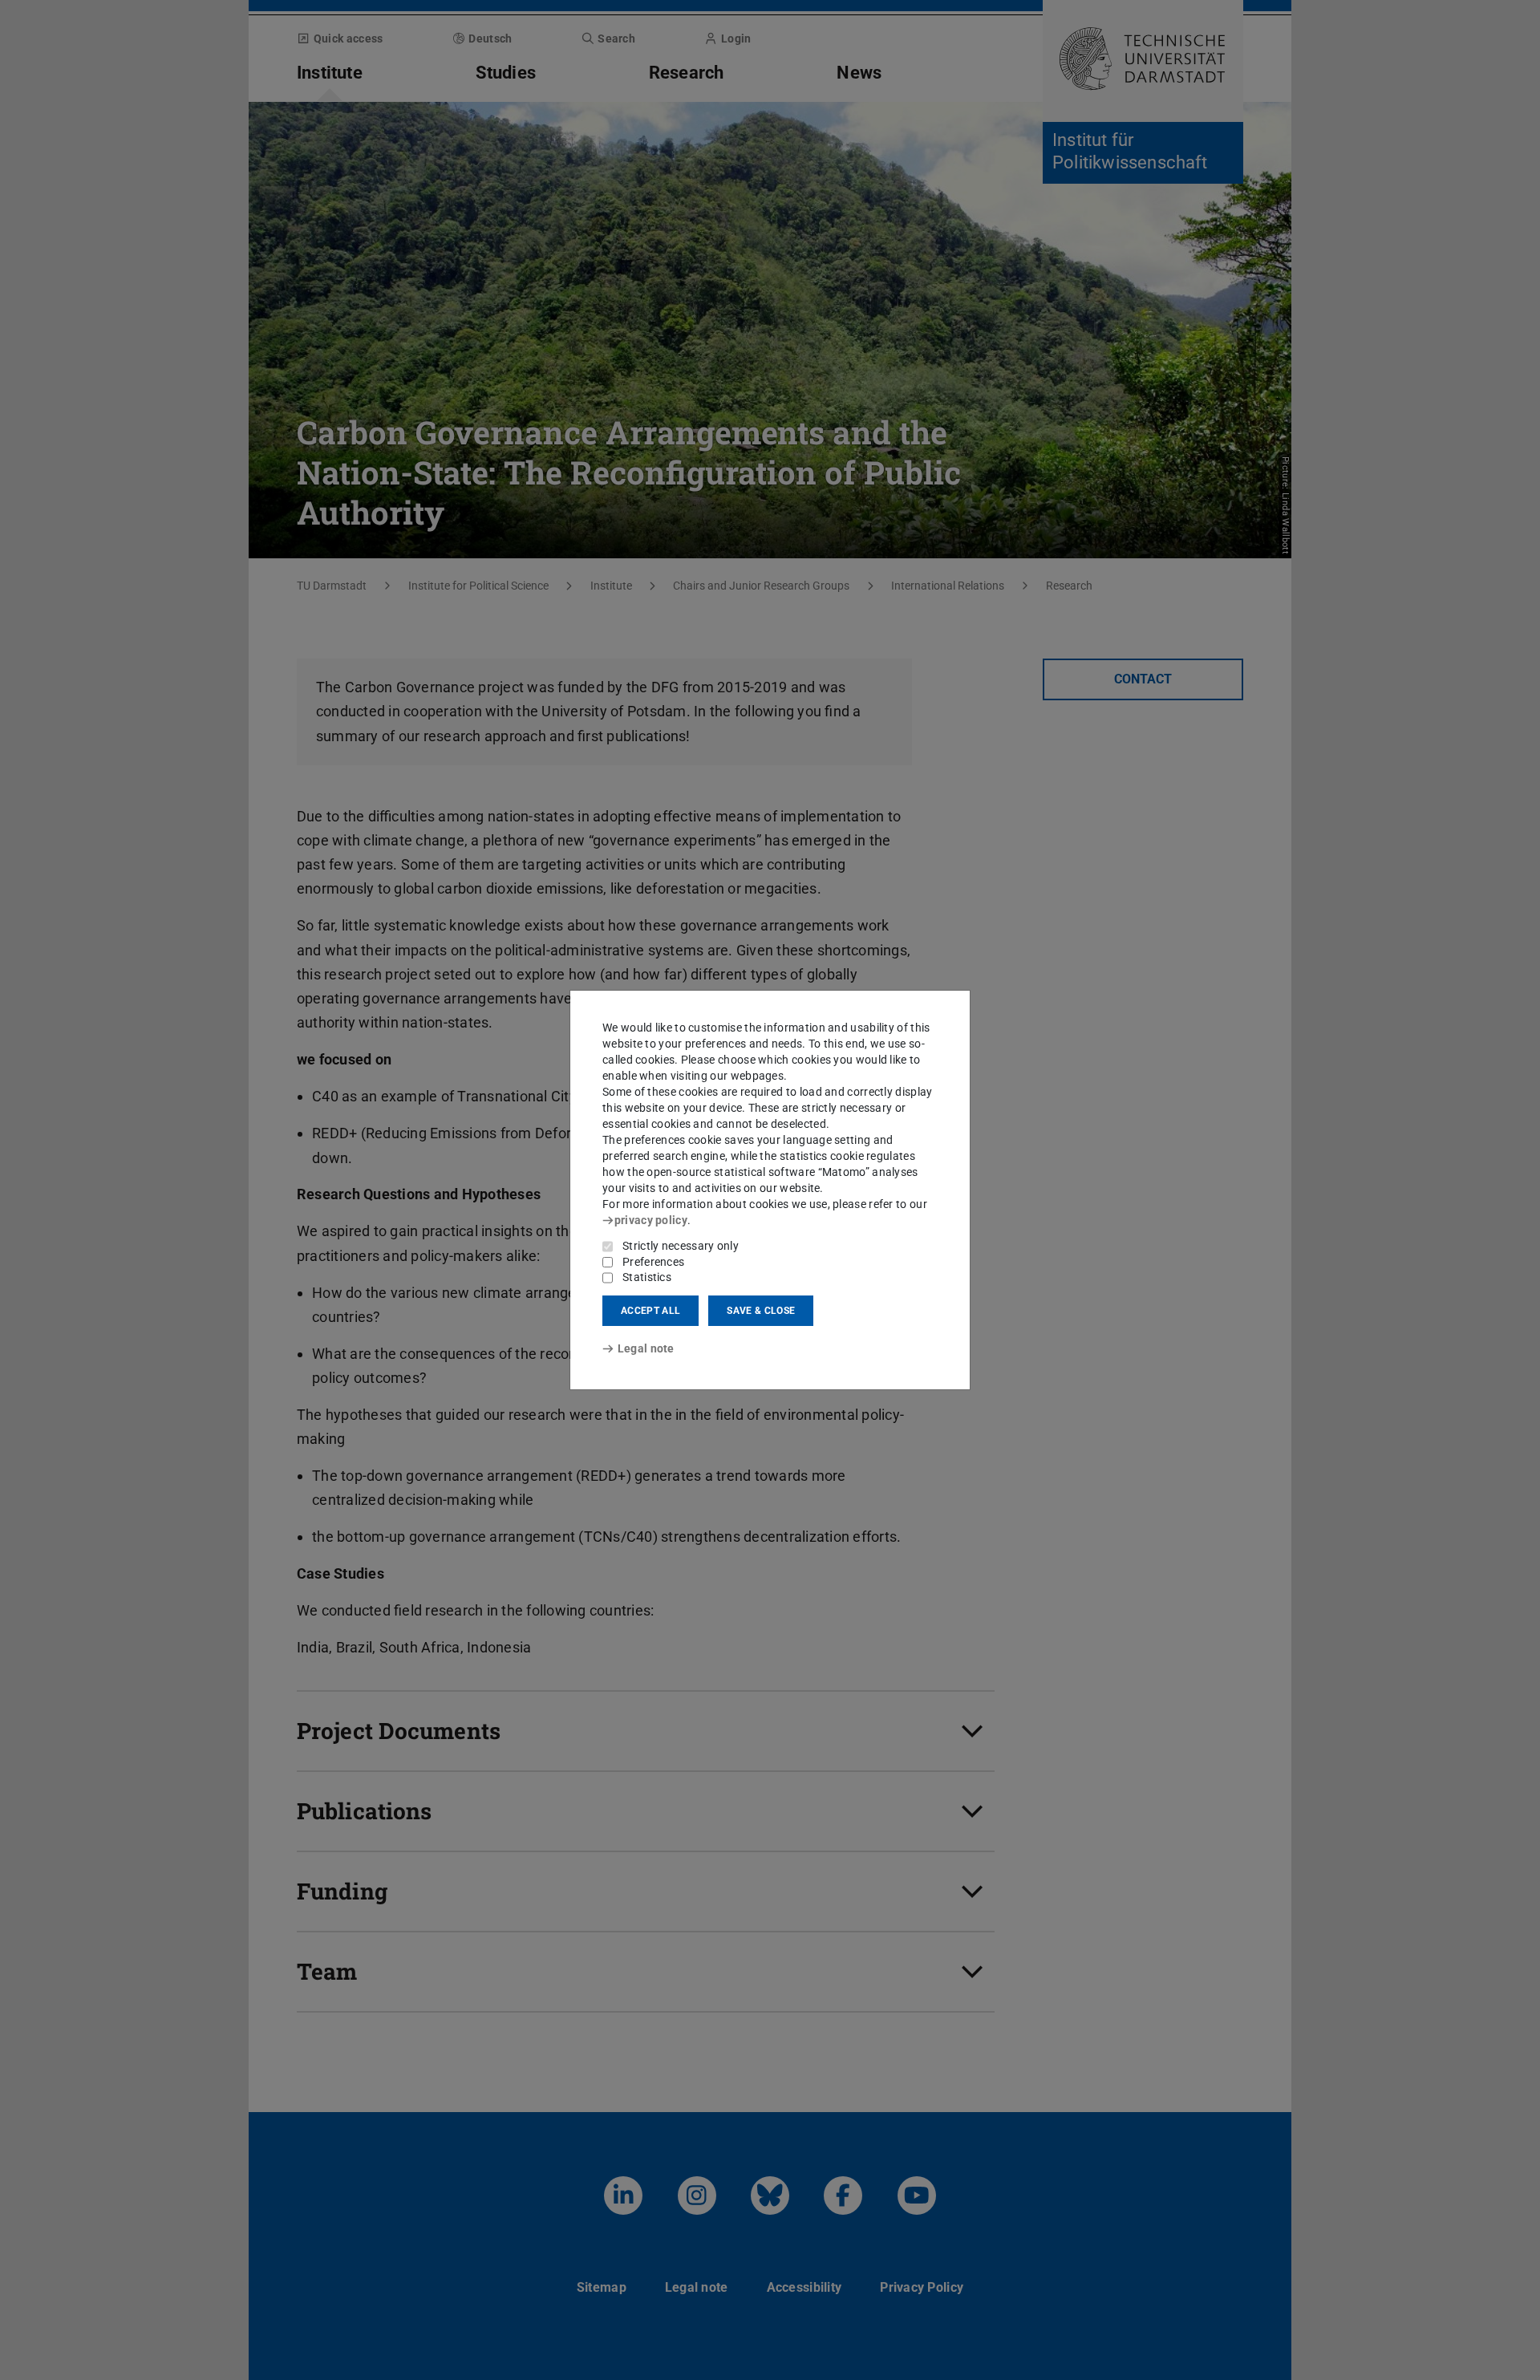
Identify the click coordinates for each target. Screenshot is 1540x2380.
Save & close (761, 1311)
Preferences (653, 1262)
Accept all (650, 1311)
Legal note (646, 1348)
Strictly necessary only (681, 1246)
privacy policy (651, 1220)
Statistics (647, 1277)
